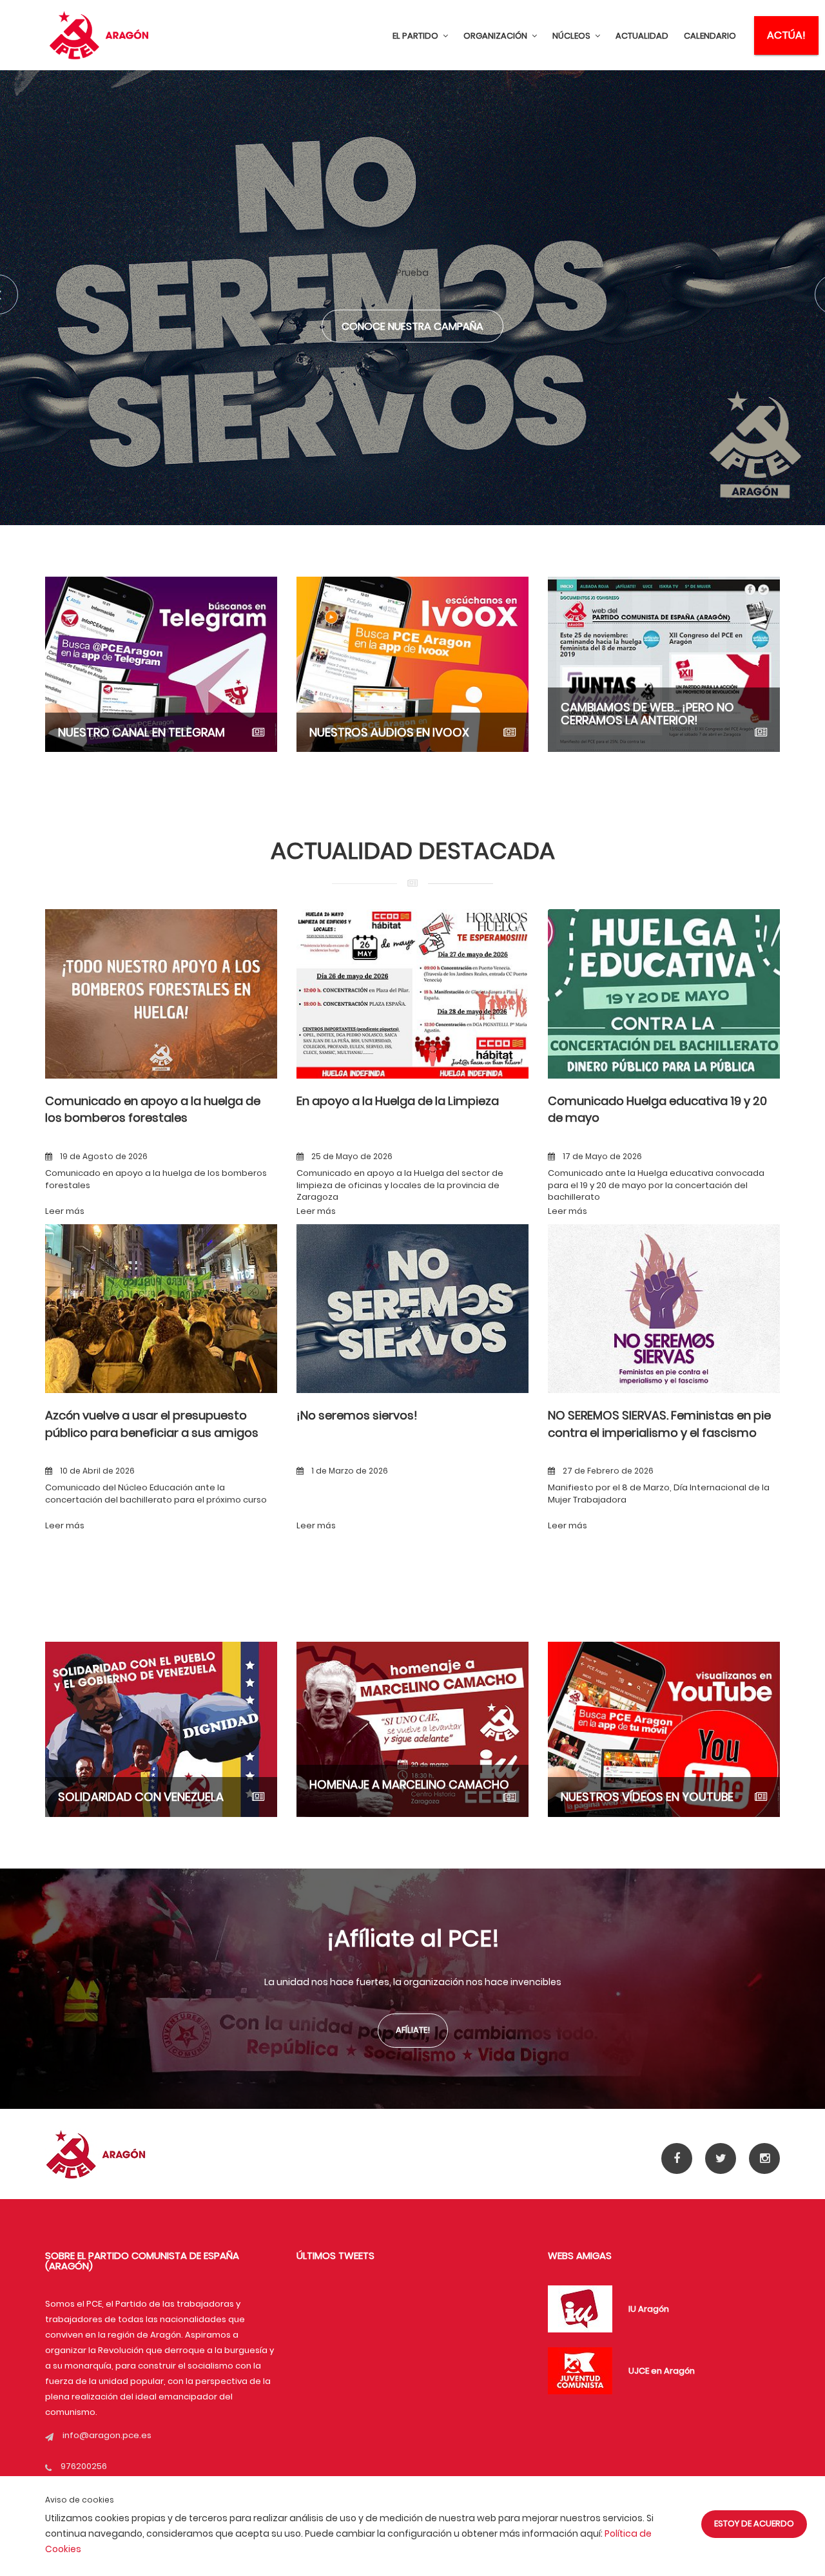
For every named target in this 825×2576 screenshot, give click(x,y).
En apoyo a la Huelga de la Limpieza (398, 1101)
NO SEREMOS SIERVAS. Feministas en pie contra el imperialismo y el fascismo (659, 1424)
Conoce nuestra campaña (412, 326)
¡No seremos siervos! (357, 1415)
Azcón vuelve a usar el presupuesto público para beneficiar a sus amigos (152, 1424)
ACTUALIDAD (642, 36)
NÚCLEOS (572, 36)
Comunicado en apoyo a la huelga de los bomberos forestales (153, 1109)
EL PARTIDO (416, 36)
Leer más (65, 1211)
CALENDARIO (710, 36)
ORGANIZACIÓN (496, 36)
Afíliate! (413, 2030)
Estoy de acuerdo (754, 2523)
